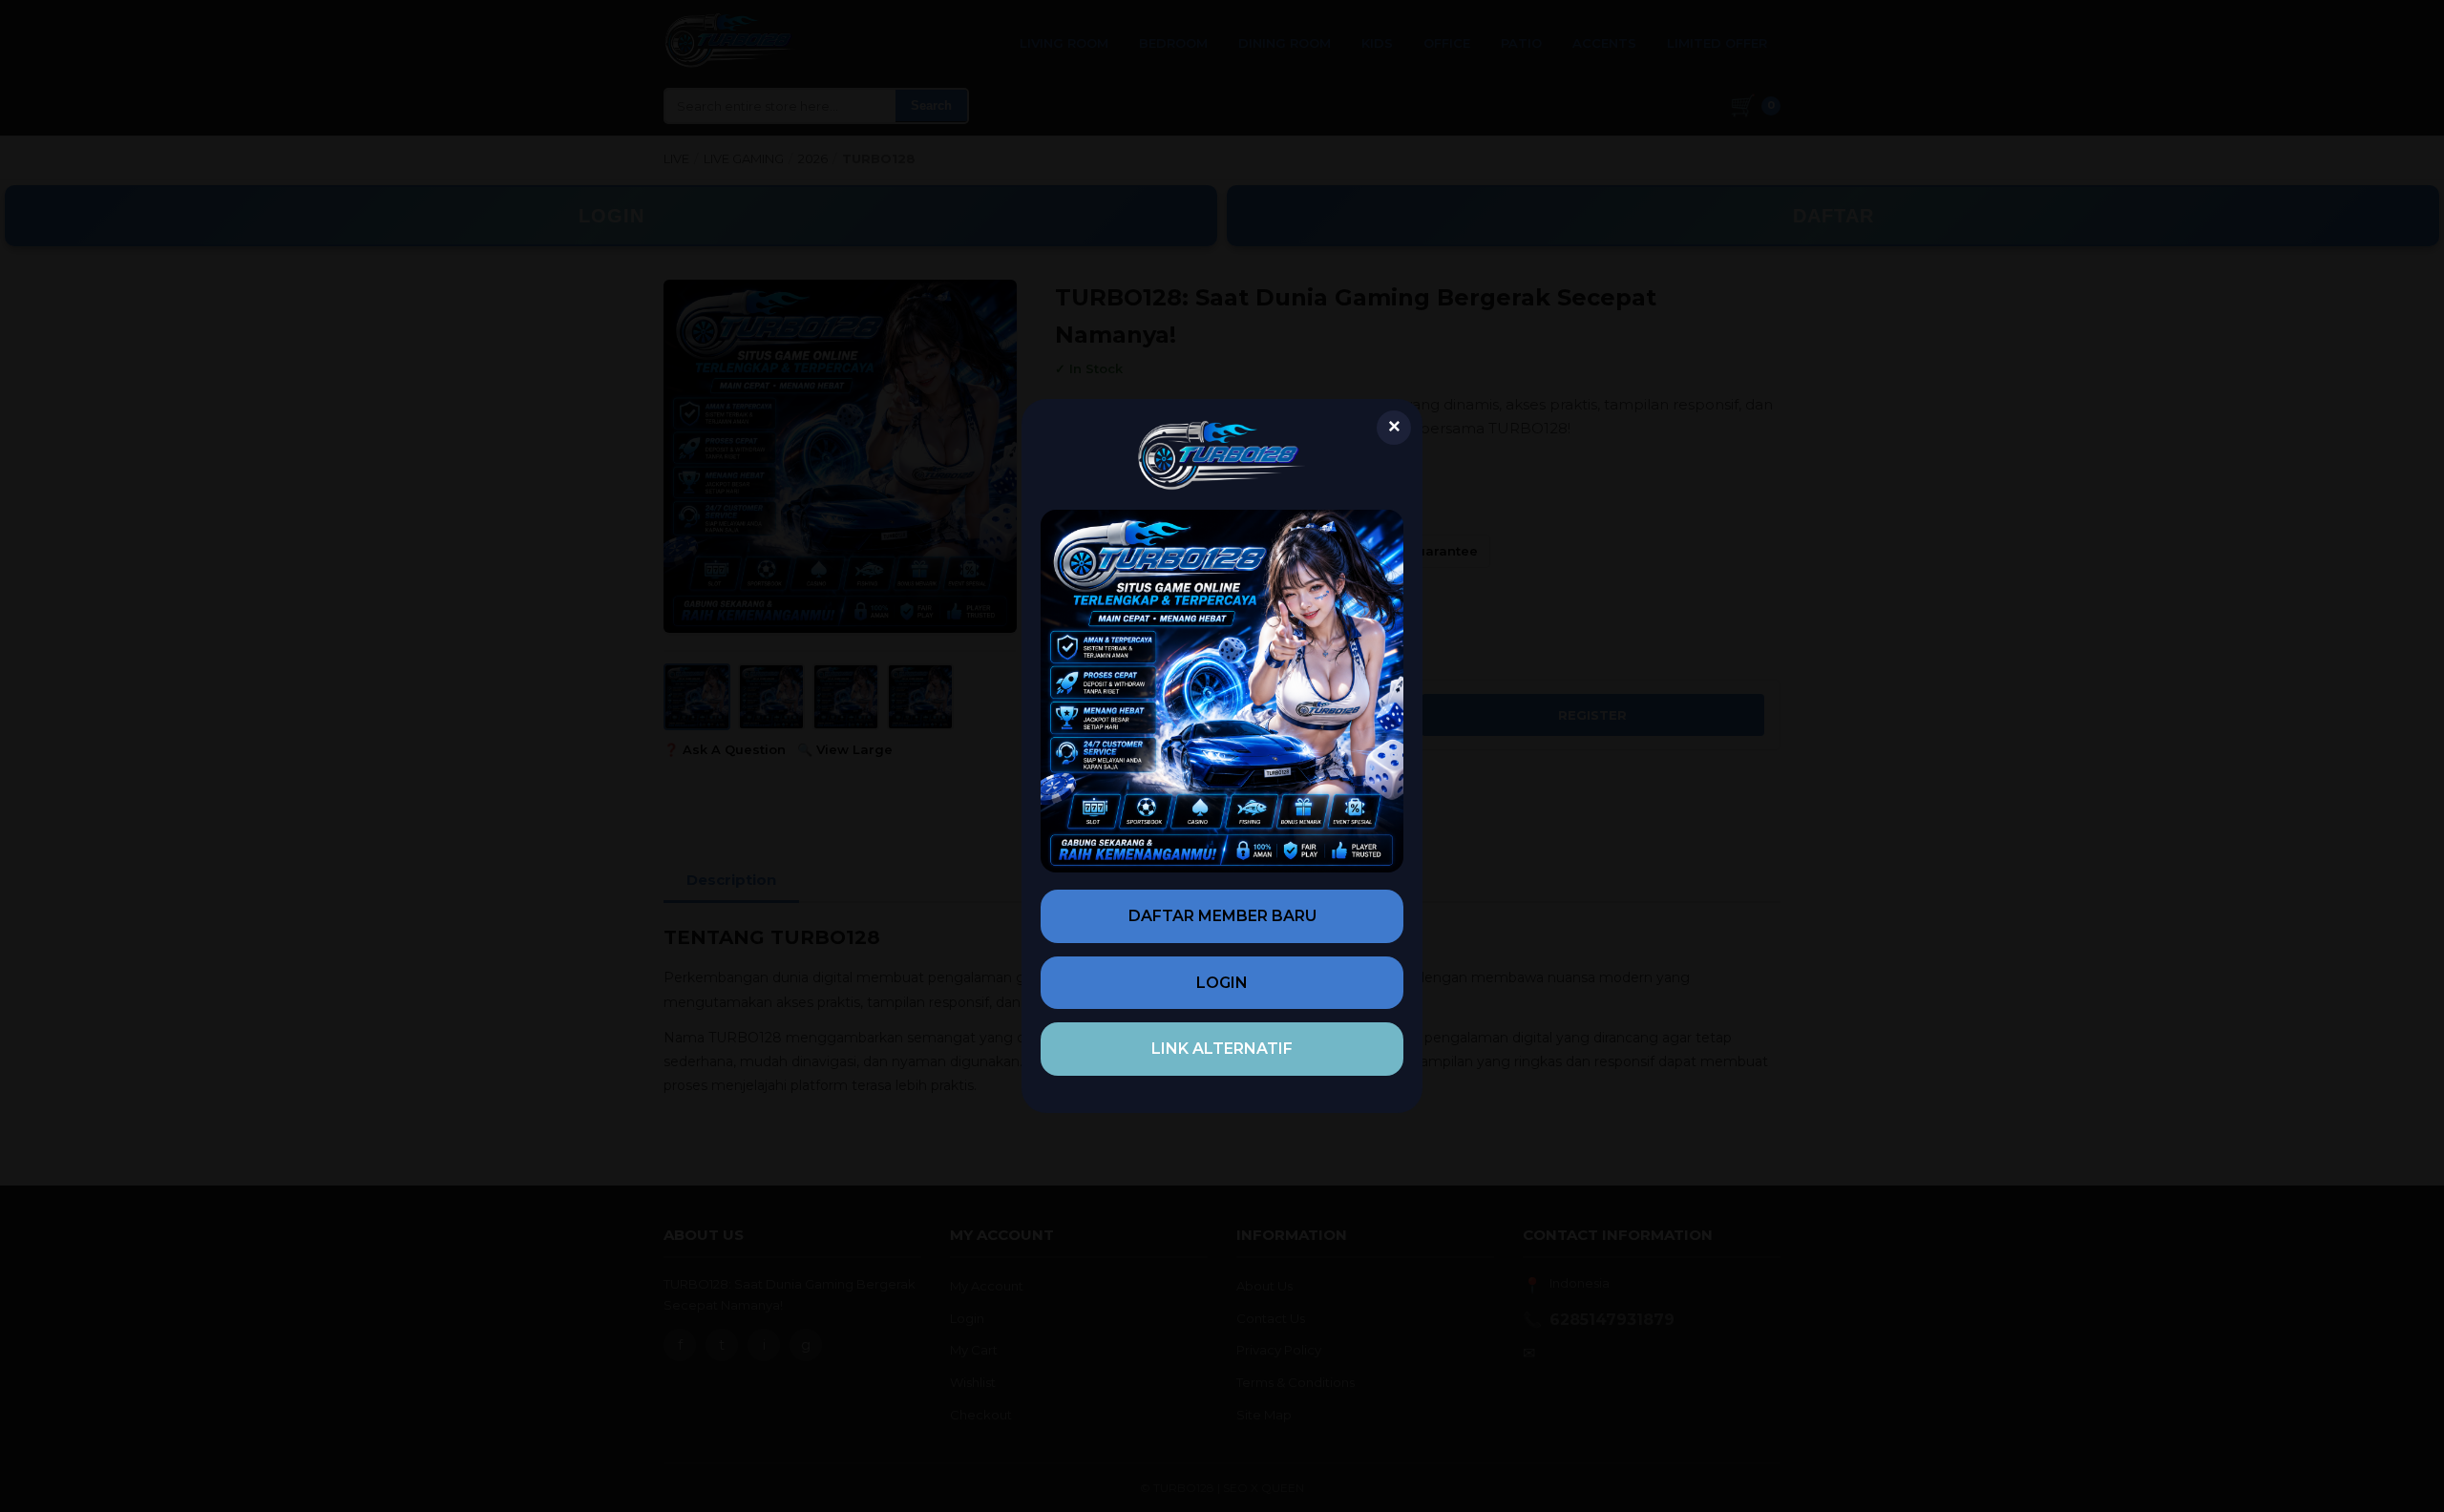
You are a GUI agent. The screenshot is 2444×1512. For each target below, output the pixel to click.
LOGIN (1222, 983)
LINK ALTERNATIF (1222, 1049)
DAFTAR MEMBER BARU (1222, 916)
